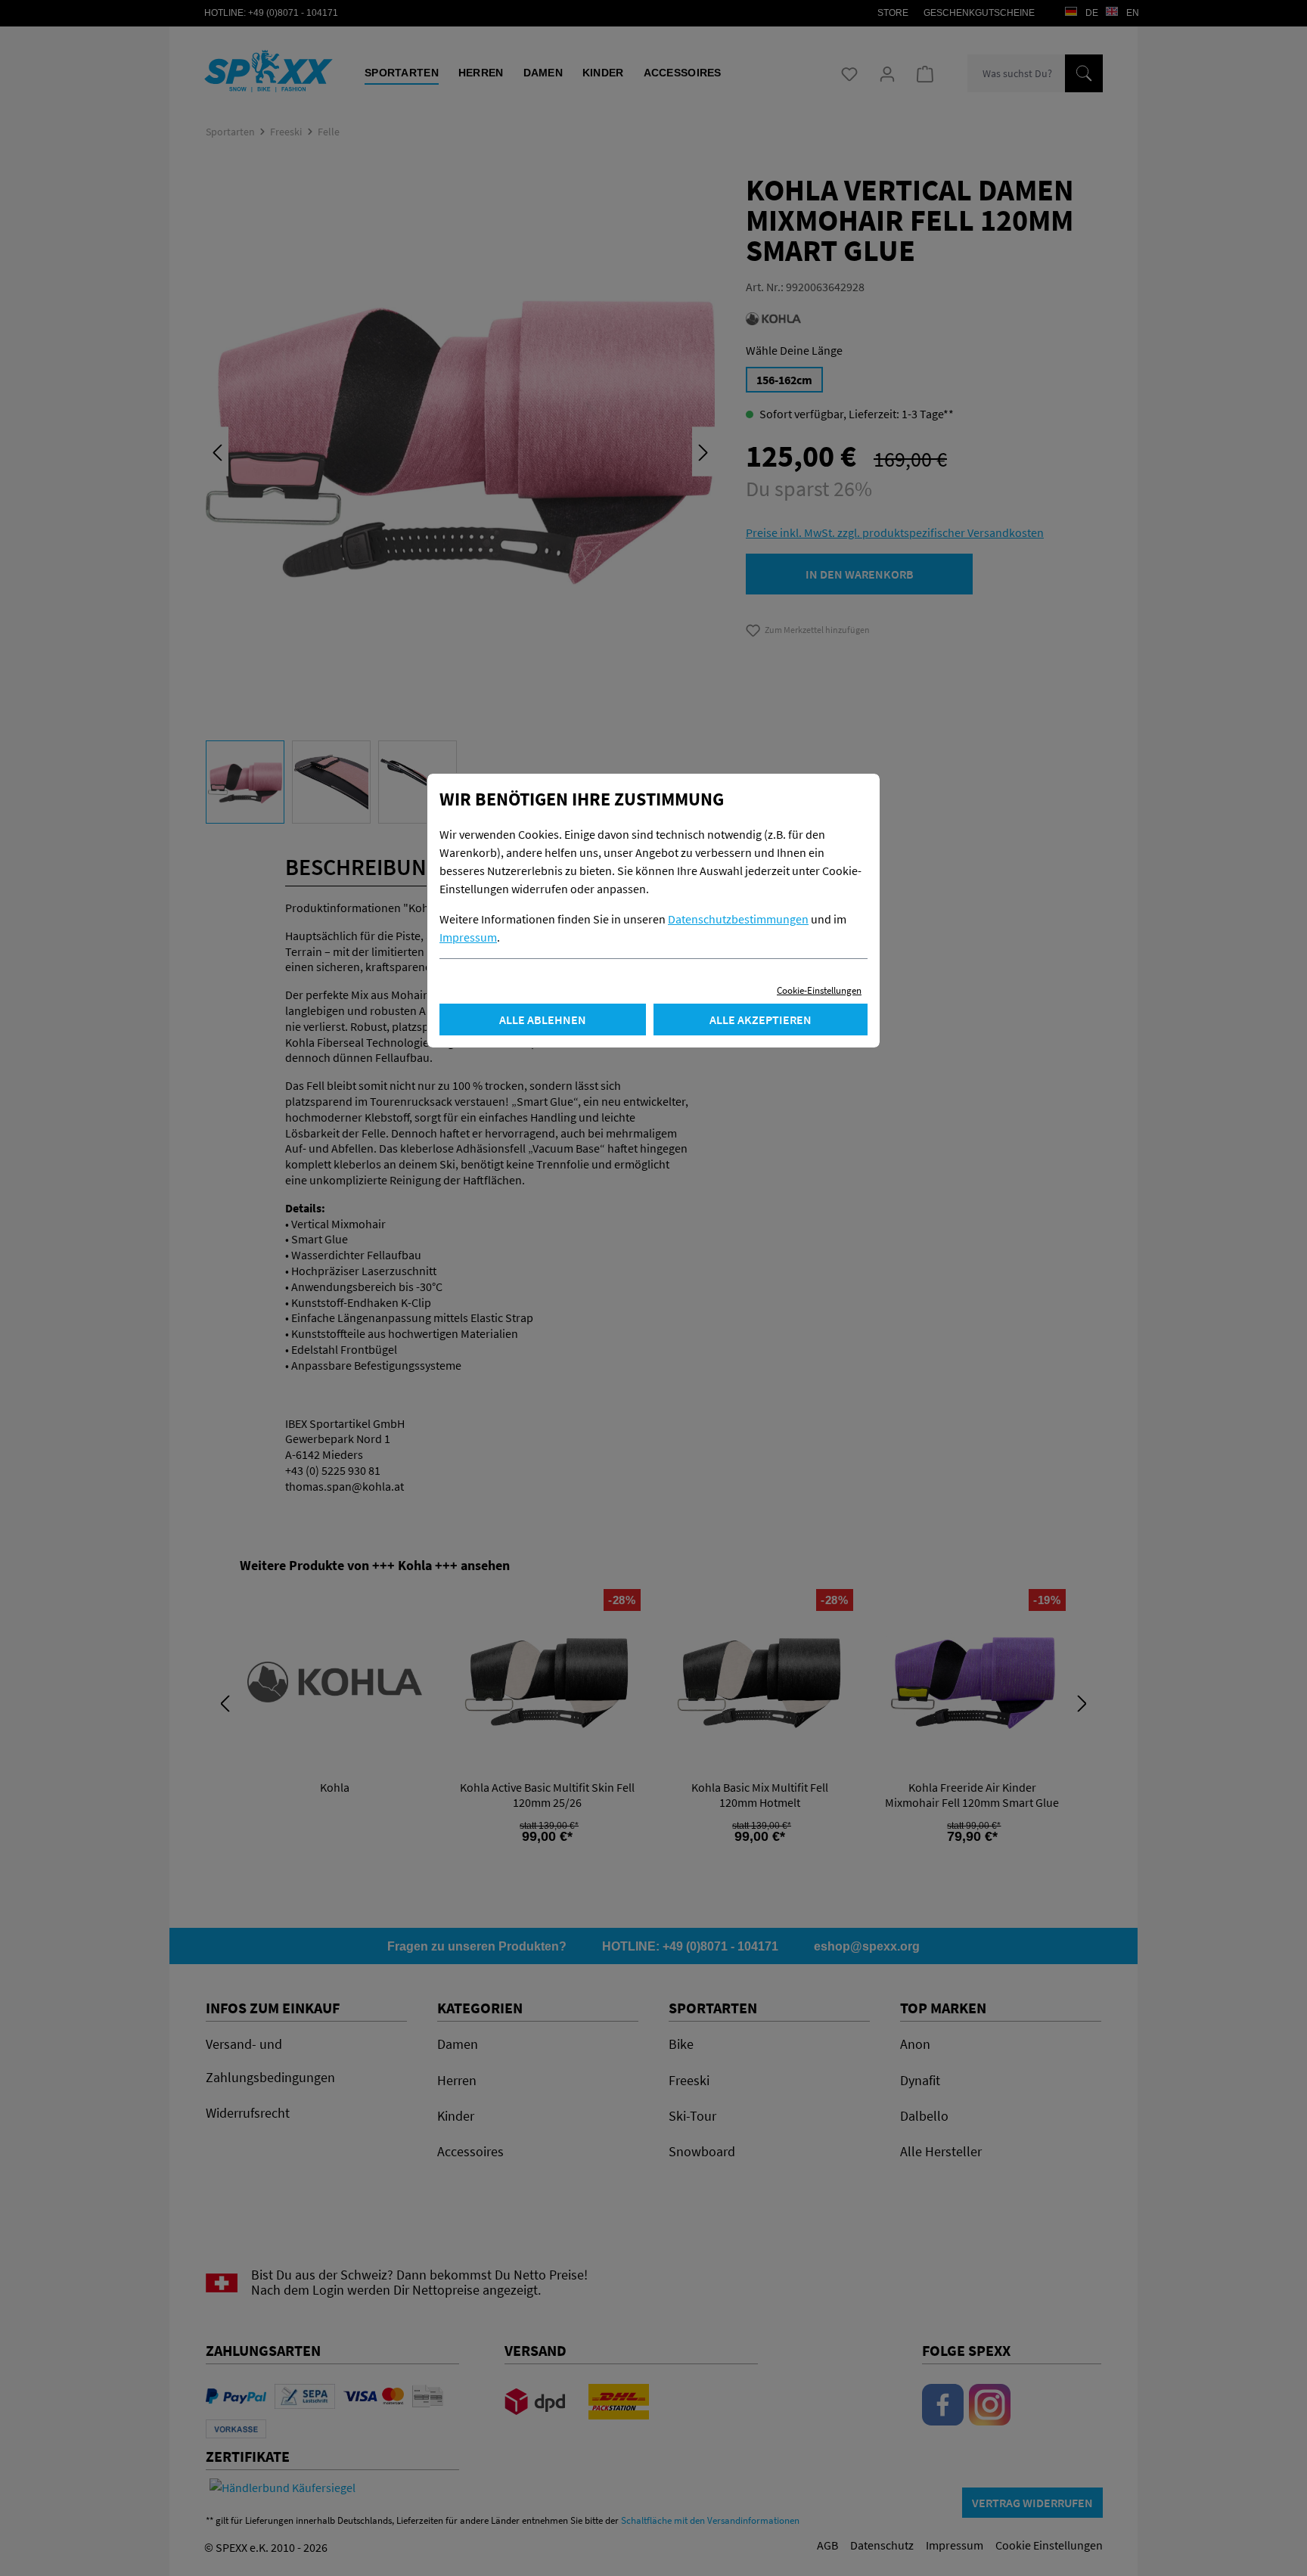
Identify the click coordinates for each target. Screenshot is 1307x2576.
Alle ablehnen (543, 1020)
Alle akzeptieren (761, 1020)
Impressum (468, 937)
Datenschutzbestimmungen (738, 919)
